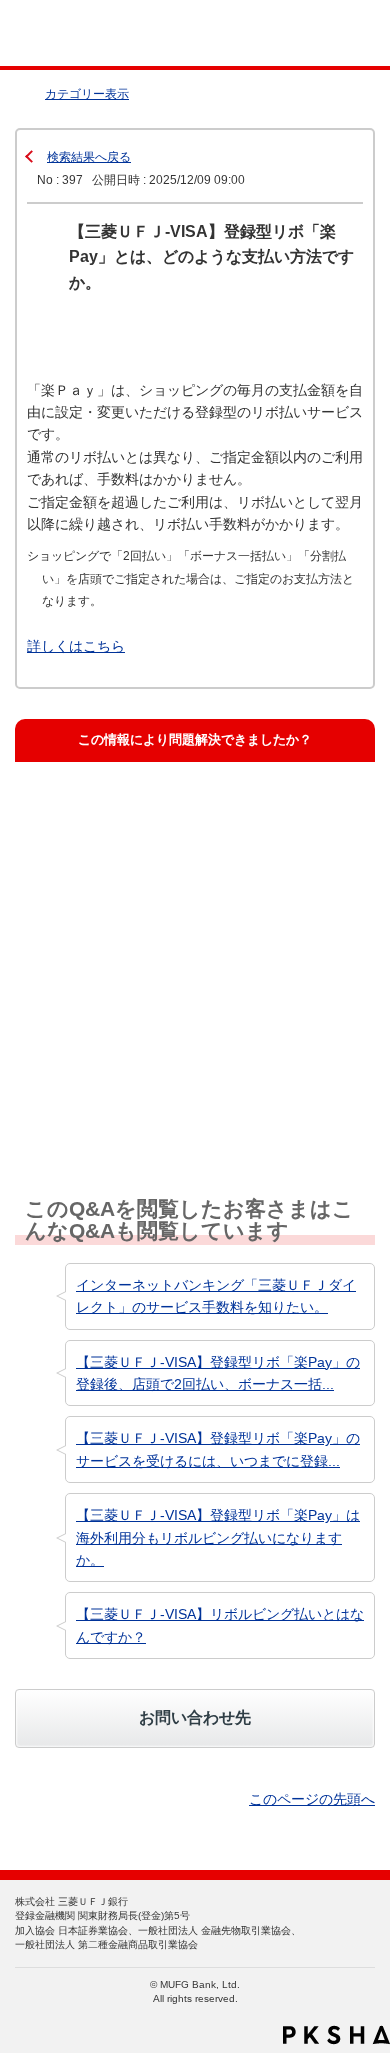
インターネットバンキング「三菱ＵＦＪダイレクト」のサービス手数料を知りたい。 (216, 1296)
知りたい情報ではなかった (126, 1083)
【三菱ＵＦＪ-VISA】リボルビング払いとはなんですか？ (220, 1625)
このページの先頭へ (312, 1799)
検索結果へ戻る (89, 157)
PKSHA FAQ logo (336, 2035)
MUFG (62, 33)
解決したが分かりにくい (119, 901)
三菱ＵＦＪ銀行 (332, 33)
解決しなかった (93, 992)
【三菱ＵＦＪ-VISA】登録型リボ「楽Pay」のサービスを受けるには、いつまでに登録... (218, 1449)
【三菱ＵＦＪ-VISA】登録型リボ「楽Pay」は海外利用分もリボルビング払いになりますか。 (218, 1537)
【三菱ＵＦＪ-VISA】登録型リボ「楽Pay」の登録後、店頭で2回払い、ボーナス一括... (218, 1373)
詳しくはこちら (76, 646)
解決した (74, 811)
